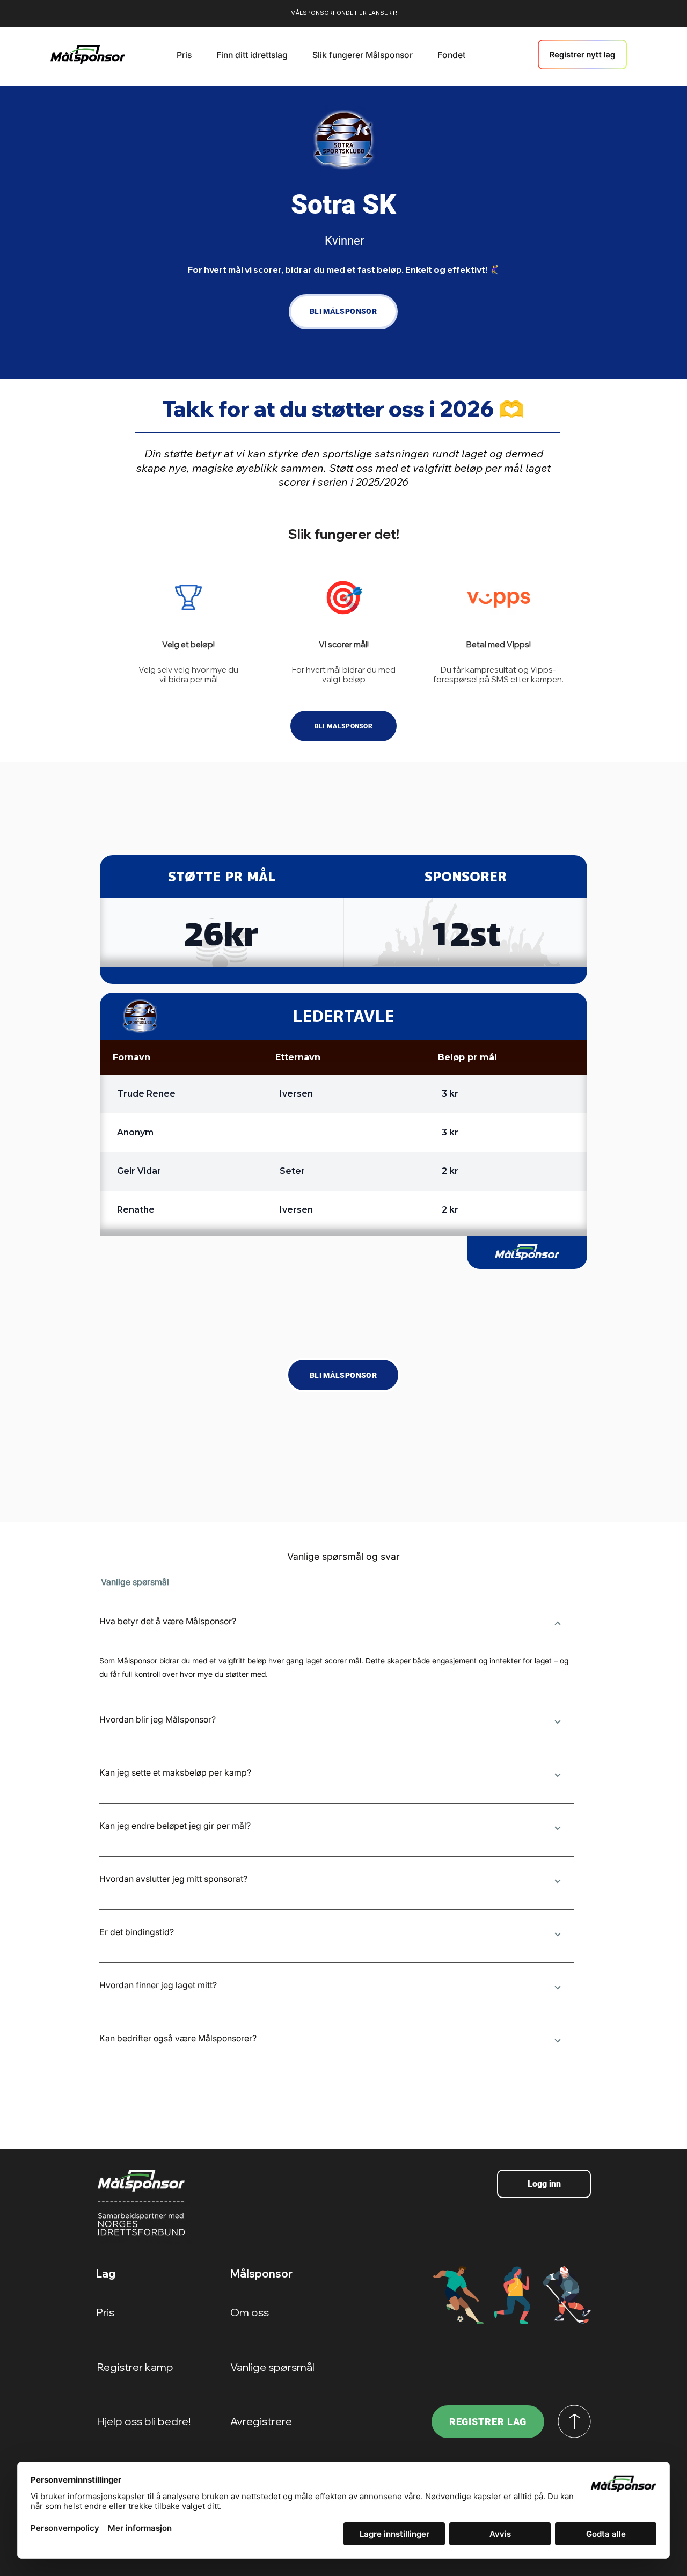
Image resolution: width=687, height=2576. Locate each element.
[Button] (557, 1624)
